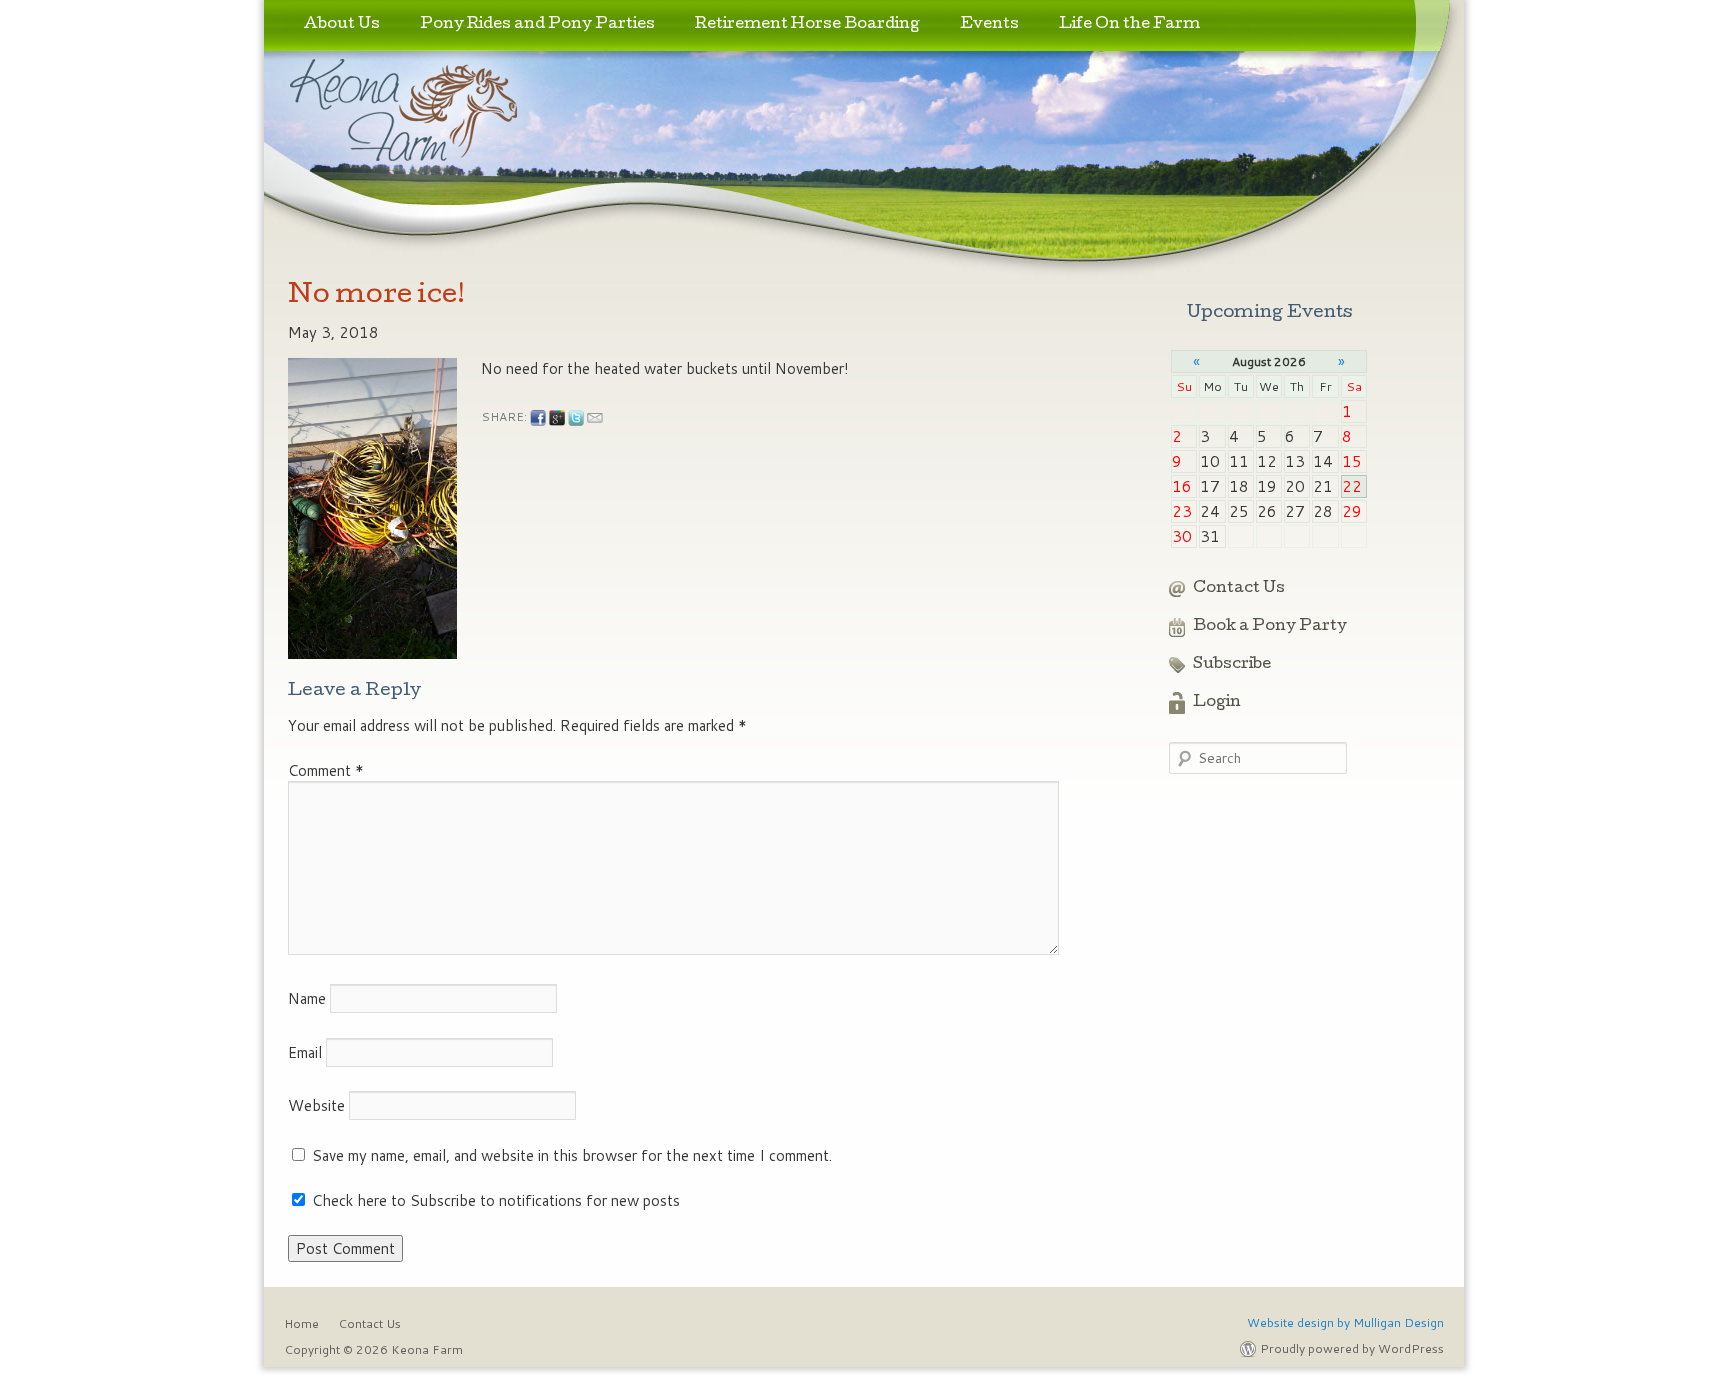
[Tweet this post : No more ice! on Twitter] (576, 418)
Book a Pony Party (1270, 627)
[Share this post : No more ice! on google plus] (557, 418)
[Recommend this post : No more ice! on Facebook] (538, 418)
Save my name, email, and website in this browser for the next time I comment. (572, 1155)
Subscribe (1232, 665)
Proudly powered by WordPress (1352, 1348)
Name (307, 998)
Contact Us (1239, 589)
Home (301, 1323)
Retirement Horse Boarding (807, 25)
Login (1217, 703)
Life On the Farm (1129, 25)
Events (989, 25)
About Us (342, 25)
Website (316, 1105)
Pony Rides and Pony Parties (537, 25)
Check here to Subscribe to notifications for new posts (494, 1200)
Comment (326, 770)
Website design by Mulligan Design (1345, 1322)
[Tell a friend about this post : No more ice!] (595, 418)
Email (305, 1052)
